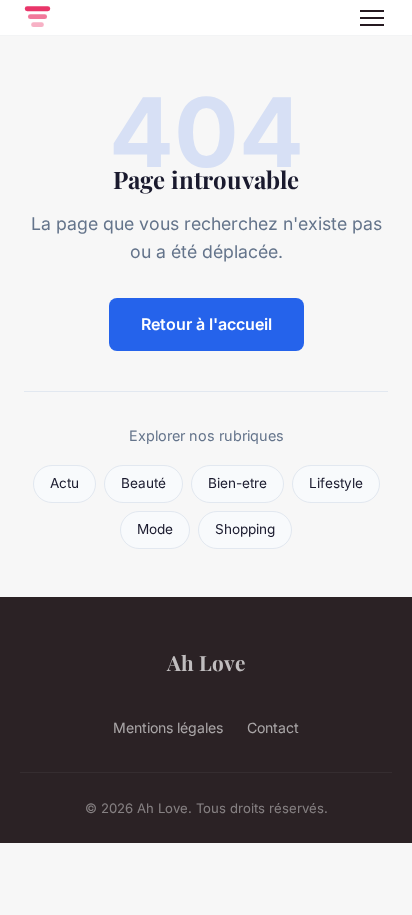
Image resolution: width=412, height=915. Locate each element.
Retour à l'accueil (206, 324)
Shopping (245, 529)
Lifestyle (336, 483)
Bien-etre (237, 483)
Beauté (143, 483)
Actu (64, 483)
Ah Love (206, 662)
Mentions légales (168, 727)
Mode (155, 529)
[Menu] (372, 18)
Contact (273, 727)
